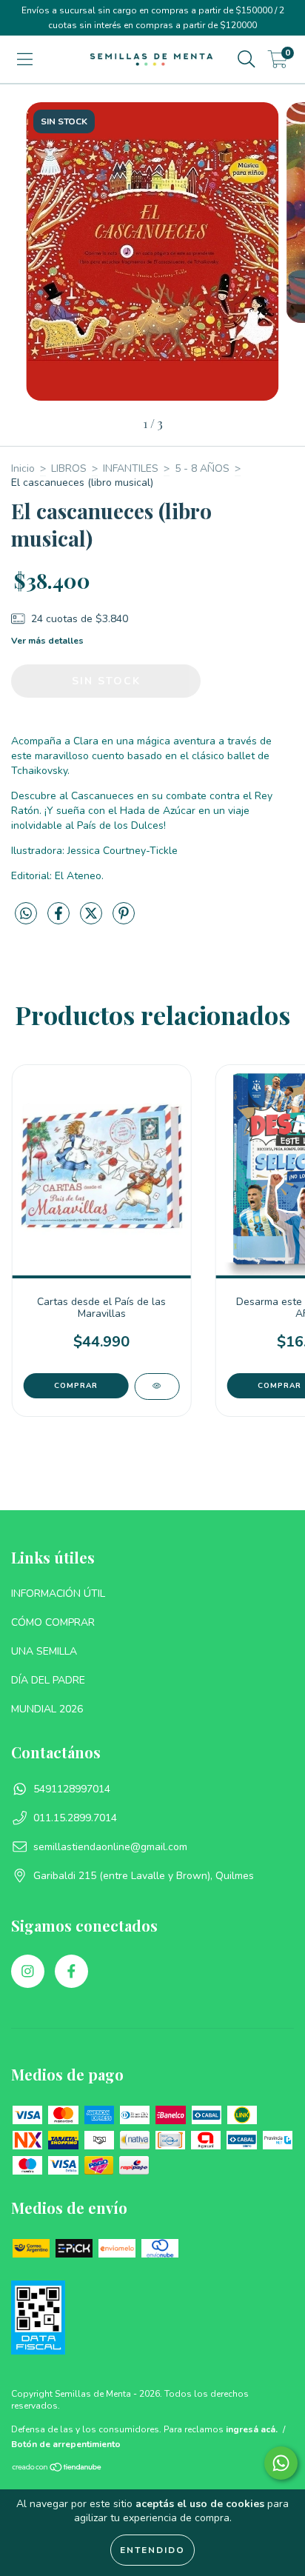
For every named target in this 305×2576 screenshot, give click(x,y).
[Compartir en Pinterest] (124, 920)
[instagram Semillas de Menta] (28, 1971)
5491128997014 (72, 1789)
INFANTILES (131, 468)
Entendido (152, 2550)
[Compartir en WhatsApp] (26, 914)
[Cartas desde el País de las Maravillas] (157, 1387)
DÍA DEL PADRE (48, 1680)
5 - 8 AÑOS (202, 468)
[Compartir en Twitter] (93, 920)
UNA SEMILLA (44, 1651)
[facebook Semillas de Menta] (71, 1971)
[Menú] (25, 60)
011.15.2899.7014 (75, 1818)
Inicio (23, 468)
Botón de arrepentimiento (66, 2444)
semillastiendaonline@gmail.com (110, 1847)
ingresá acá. (252, 2429)
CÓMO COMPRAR (53, 1622)
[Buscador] (247, 60)
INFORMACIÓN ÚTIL (58, 1594)
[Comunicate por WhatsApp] (281, 2463)
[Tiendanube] (57, 2469)
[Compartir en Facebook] (60, 920)
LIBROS (69, 468)
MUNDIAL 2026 (47, 1709)
